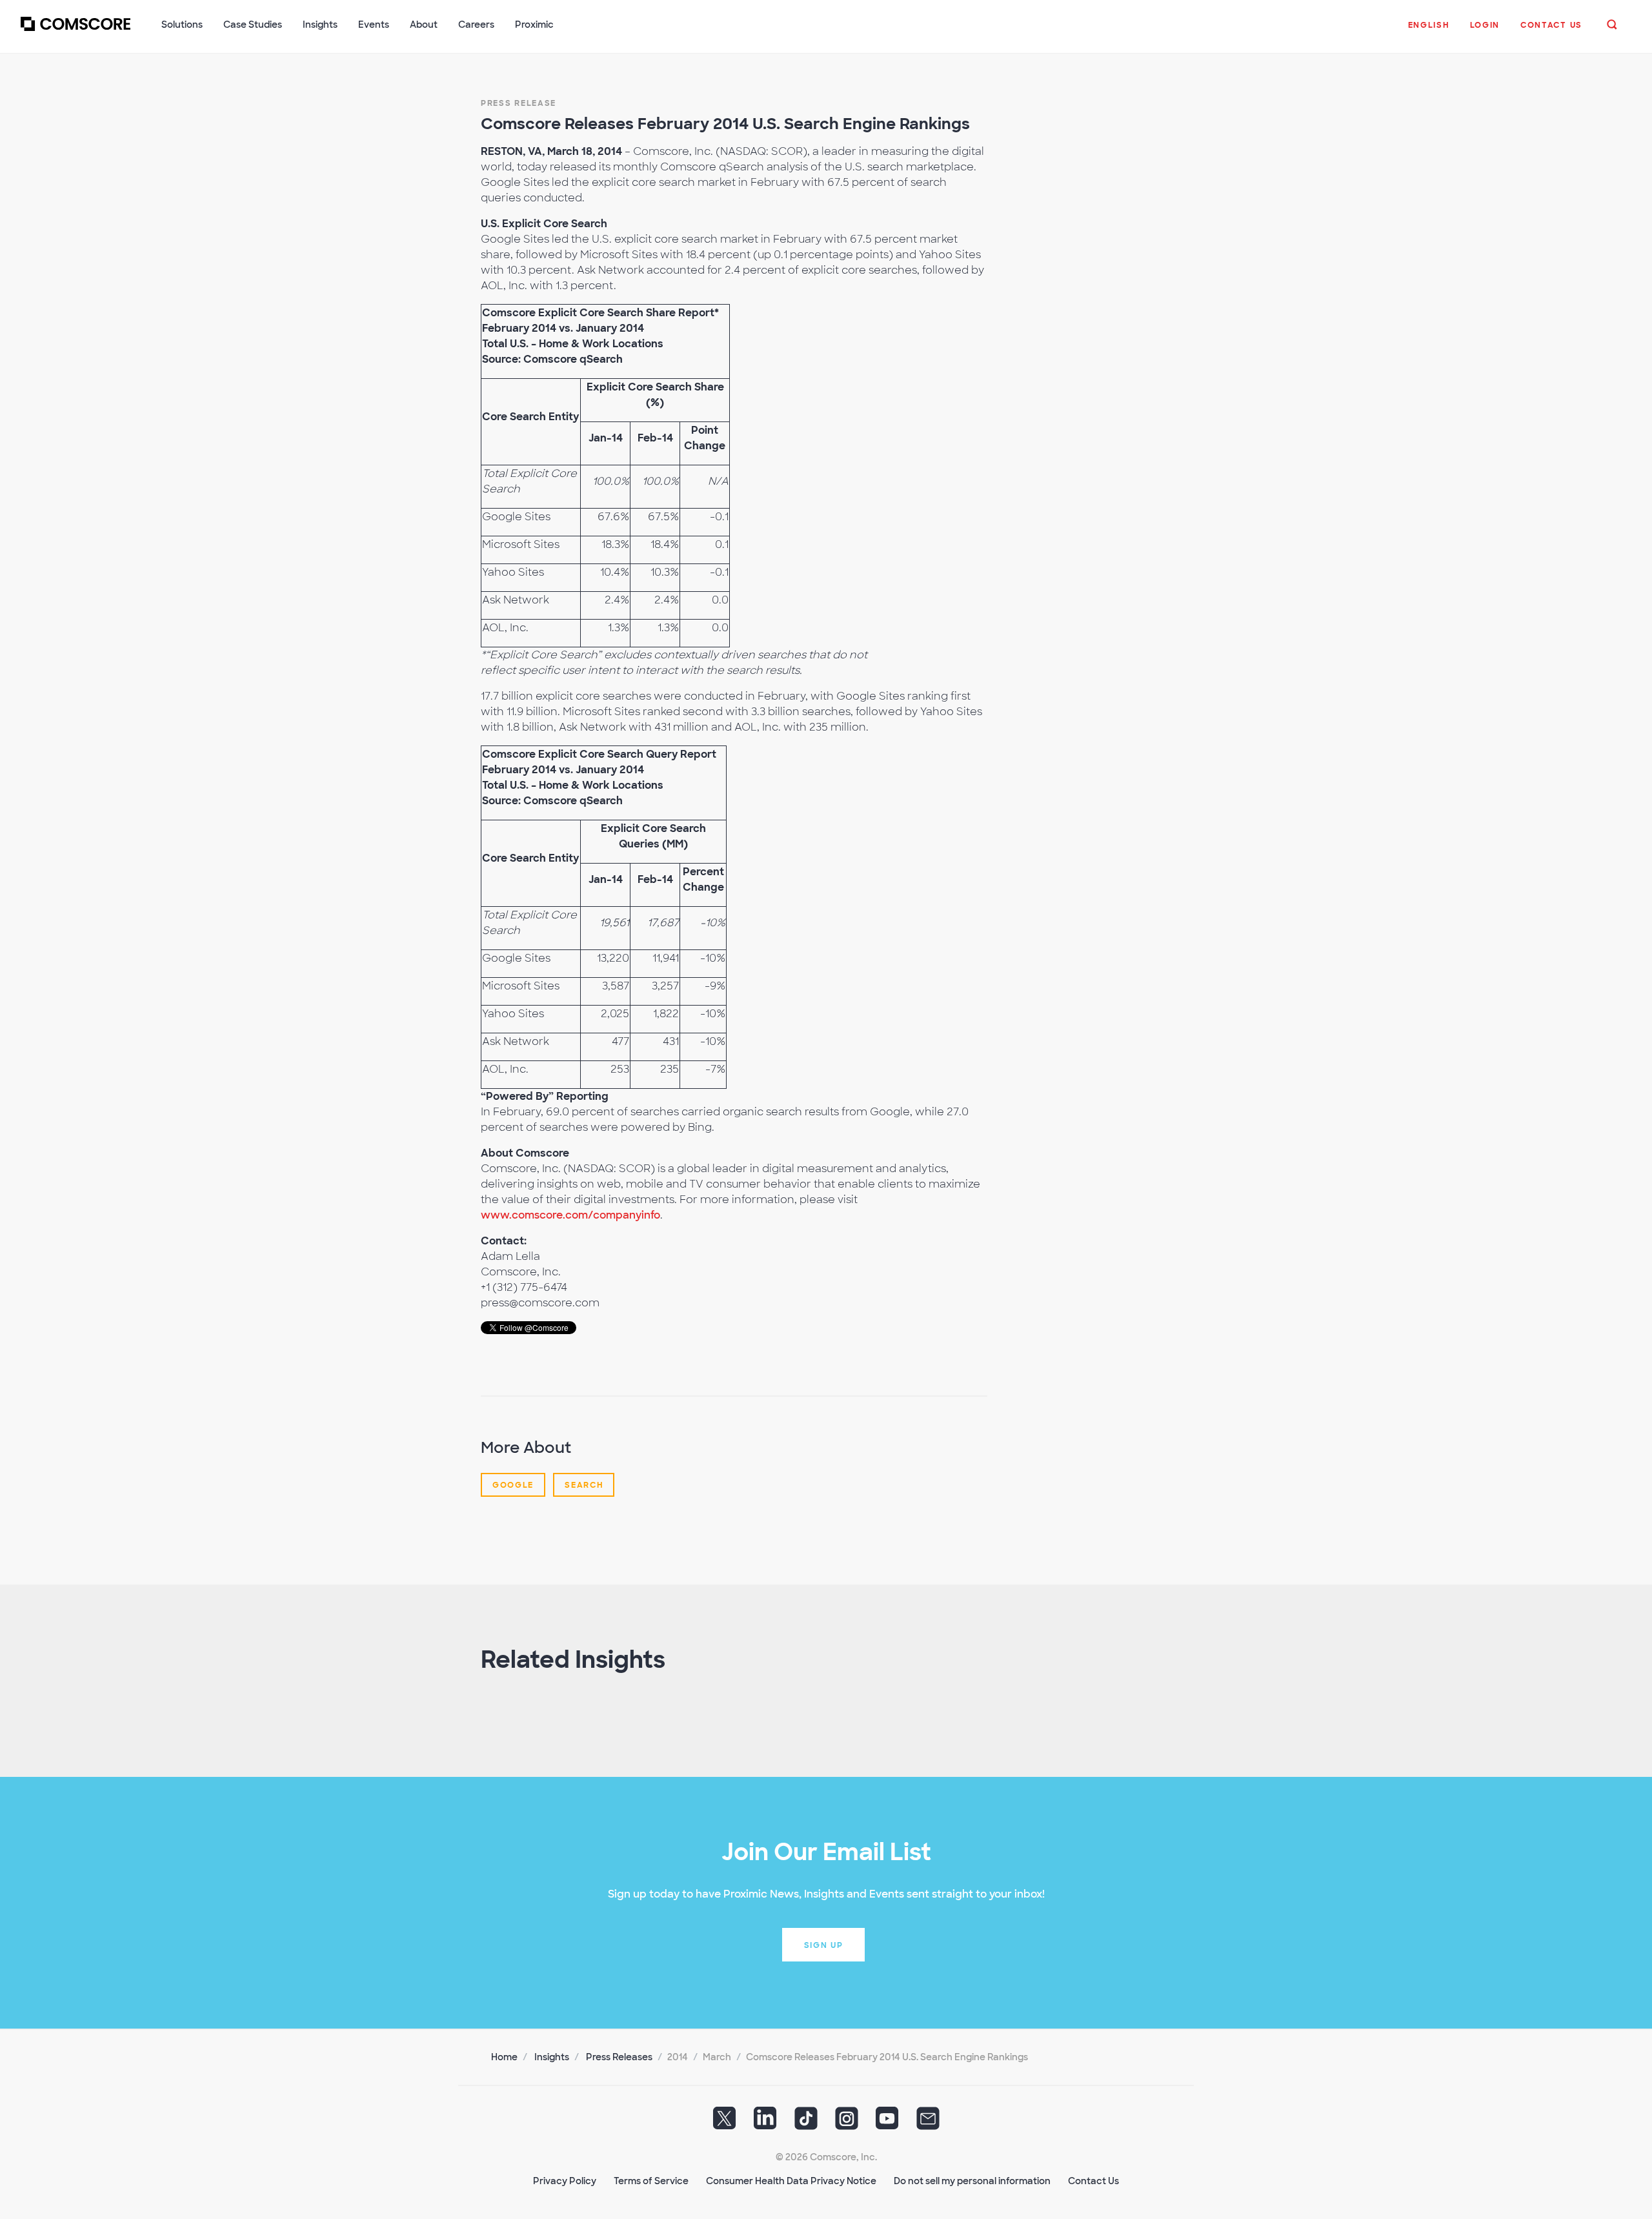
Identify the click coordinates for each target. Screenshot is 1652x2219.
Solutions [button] (182, 25)
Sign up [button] (824, 1945)
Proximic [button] (534, 25)
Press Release (519, 103)
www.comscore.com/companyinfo (570, 1215)
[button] (1429, 32)
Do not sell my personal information (972, 2181)
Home (504, 2057)
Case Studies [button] (253, 25)
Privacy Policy (565, 2181)
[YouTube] (887, 2122)
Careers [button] (476, 25)
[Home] (76, 32)
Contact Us (1093, 2181)
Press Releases (619, 2057)
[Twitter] (725, 2122)
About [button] (424, 25)
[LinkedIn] (765, 2122)
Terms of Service (651, 2181)
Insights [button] (320, 25)
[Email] (928, 2122)
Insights (552, 2057)
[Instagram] (847, 2122)
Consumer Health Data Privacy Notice (791, 2181)
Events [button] (374, 25)
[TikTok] (806, 2122)
